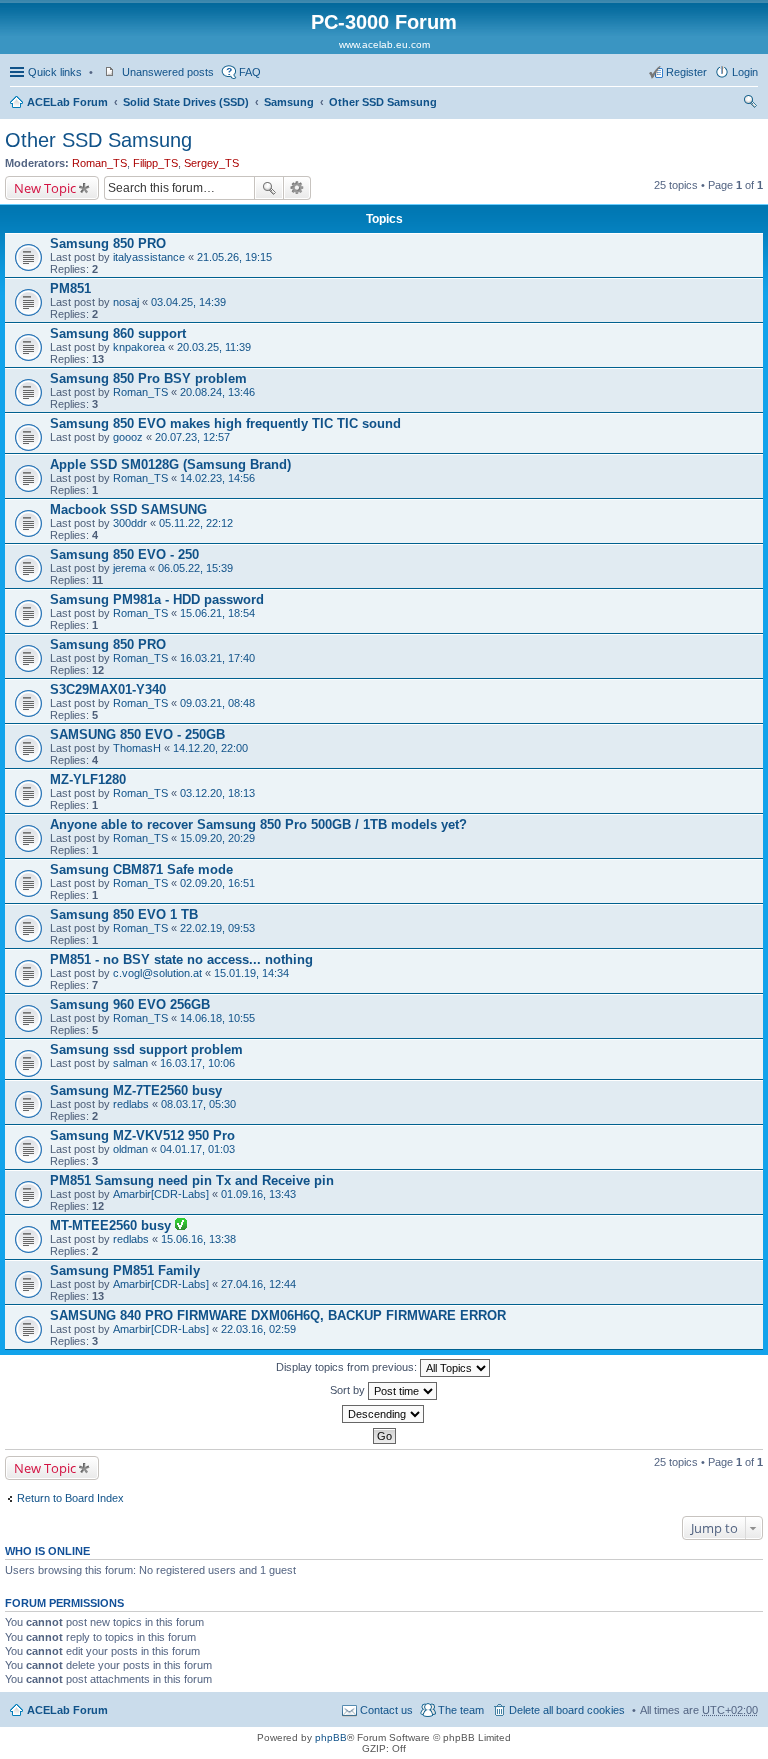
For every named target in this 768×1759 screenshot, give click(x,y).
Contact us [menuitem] (386, 1710)
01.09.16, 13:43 (258, 1194)
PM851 (70, 288)
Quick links (55, 72)
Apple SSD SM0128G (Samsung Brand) (170, 464)
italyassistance (149, 257)
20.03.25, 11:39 (214, 347)
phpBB (331, 1737)
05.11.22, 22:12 (196, 523)
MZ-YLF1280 (88, 779)
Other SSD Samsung (383, 102)
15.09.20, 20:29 (217, 838)
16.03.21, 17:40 (217, 658)
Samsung (289, 102)
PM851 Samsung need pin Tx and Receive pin (192, 1180)
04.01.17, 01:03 (197, 1149)
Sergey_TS (211, 163)
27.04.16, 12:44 (258, 1284)
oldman (130, 1149)
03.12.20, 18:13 (217, 793)
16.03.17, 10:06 (197, 1063)
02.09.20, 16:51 (217, 883)
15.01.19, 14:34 (251, 973)
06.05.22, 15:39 (195, 568)
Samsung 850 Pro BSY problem (148, 378)
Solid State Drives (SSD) (186, 102)
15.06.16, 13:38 (198, 1239)
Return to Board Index (70, 1498)
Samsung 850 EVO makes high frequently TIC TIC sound (225, 423)
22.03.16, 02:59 (258, 1329)
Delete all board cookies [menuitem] (567, 1710)
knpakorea (139, 347)
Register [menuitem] (686, 72)
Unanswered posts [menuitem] (168, 72)
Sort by (349, 1390)
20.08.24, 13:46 (217, 392)
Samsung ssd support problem (146, 1049)
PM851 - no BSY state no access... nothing (181, 959)
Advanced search (297, 188)
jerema (129, 568)
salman (130, 1063)
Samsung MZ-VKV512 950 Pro (142, 1135)
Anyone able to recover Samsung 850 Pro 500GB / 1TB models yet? (258, 824)
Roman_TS (99, 163)
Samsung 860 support (118, 333)
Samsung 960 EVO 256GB (130, 1004)
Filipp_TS (155, 163)
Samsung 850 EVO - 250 (124, 554)
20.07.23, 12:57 (192, 437)
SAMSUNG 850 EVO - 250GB (137, 734)
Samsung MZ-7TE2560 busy (136, 1090)
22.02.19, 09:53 (217, 928)
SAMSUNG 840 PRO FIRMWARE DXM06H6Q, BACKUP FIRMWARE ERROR (278, 1315)
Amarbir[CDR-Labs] (161, 1194)
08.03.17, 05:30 (198, 1104)
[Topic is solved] (181, 1226)
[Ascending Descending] (384, 1414)
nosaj (126, 302)
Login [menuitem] (745, 72)
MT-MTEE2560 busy (112, 1225)
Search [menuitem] (750, 104)
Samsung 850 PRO (108, 243)
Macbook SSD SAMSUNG (128, 509)
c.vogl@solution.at (157, 973)
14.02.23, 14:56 (217, 478)
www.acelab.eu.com (384, 44)
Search (269, 188)
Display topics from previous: (348, 1367)
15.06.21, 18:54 (217, 613)
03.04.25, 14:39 (188, 302)
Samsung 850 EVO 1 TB (124, 914)
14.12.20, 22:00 (210, 748)
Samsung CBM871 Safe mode (141, 869)
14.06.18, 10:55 (217, 1018)
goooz (128, 437)
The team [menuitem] (461, 1710)
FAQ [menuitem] (250, 72)
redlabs (131, 1104)
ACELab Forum (67, 102)
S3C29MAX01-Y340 (108, 689)
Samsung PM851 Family (125, 1270)
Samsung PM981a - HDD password (157, 599)
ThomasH (137, 748)
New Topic (45, 188)
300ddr (130, 523)
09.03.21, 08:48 (217, 703)
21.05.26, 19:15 (234, 257)
